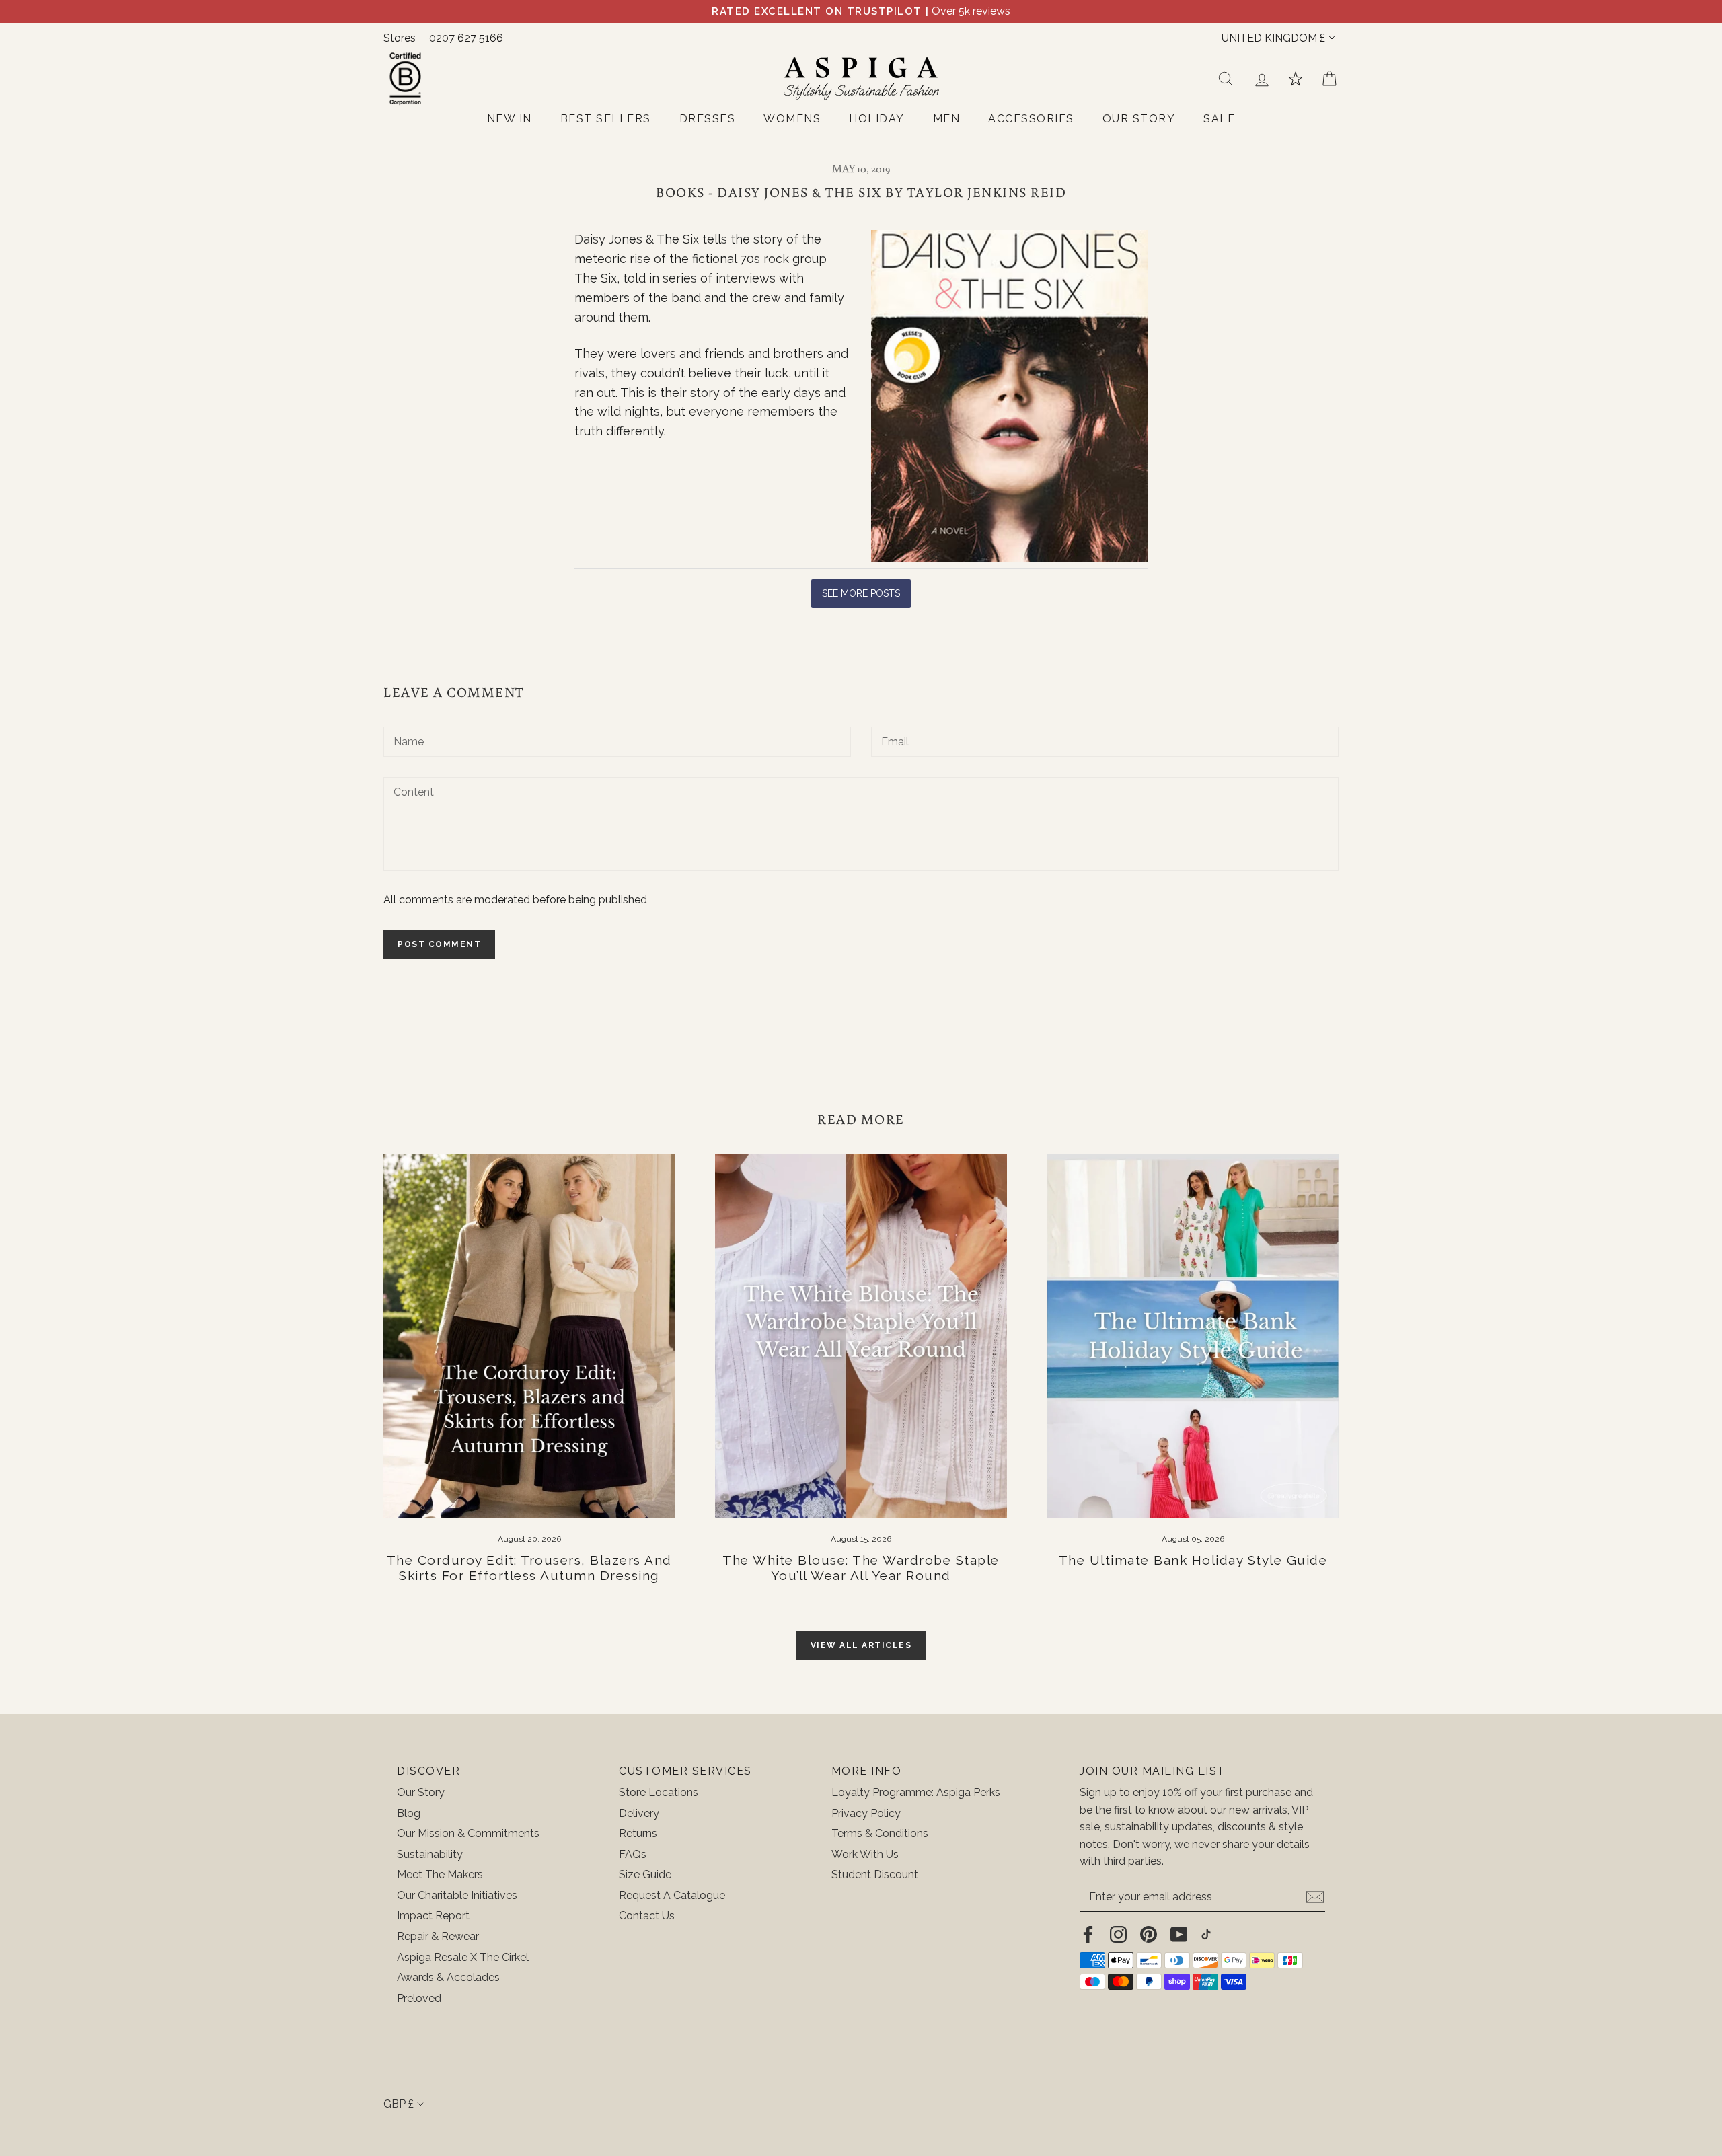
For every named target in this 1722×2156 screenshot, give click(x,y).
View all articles (861, 1645)
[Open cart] (1329, 79)
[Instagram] (1118, 1934)
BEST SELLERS (606, 119)
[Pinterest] (1149, 1934)
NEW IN (510, 119)
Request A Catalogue (672, 1895)
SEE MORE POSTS (861, 593)
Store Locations (659, 1792)
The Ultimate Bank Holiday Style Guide (1193, 1560)
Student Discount (875, 1874)
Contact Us (647, 1916)
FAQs (633, 1854)
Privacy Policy (866, 1813)
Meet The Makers (440, 1874)
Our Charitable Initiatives (457, 1895)
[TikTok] (1206, 1934)
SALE (1219, 119)
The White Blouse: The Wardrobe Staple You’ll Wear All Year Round (861, 1568)
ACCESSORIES (1031, 119)
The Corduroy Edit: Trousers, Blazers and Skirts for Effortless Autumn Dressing (529, 1568)
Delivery (639, 1813)
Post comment (439, 944)
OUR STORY (1139, 119)
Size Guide (645, 1874)
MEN (947, 119)
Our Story (421, 1792)
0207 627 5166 (466, 38)
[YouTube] (1179, 1934)
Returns (638, 1833)
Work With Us (865, 1854)
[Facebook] (1088, 1934)
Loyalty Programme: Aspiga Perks (916, 1792)
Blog (409, 1813)
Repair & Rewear (438, 1936)
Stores (400, 38)
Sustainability (430, 1854)
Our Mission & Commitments (468, 1833)
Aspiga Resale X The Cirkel (463, 1957)
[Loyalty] (1296, 79)
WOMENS (792, 119)
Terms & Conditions (880, 1833)
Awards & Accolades (448, 1977)
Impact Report (433, 1916)
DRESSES (708, 119)
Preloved (419, 1998)
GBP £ (399, 2104)
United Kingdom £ (1273, 38)
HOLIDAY (877, 119)
